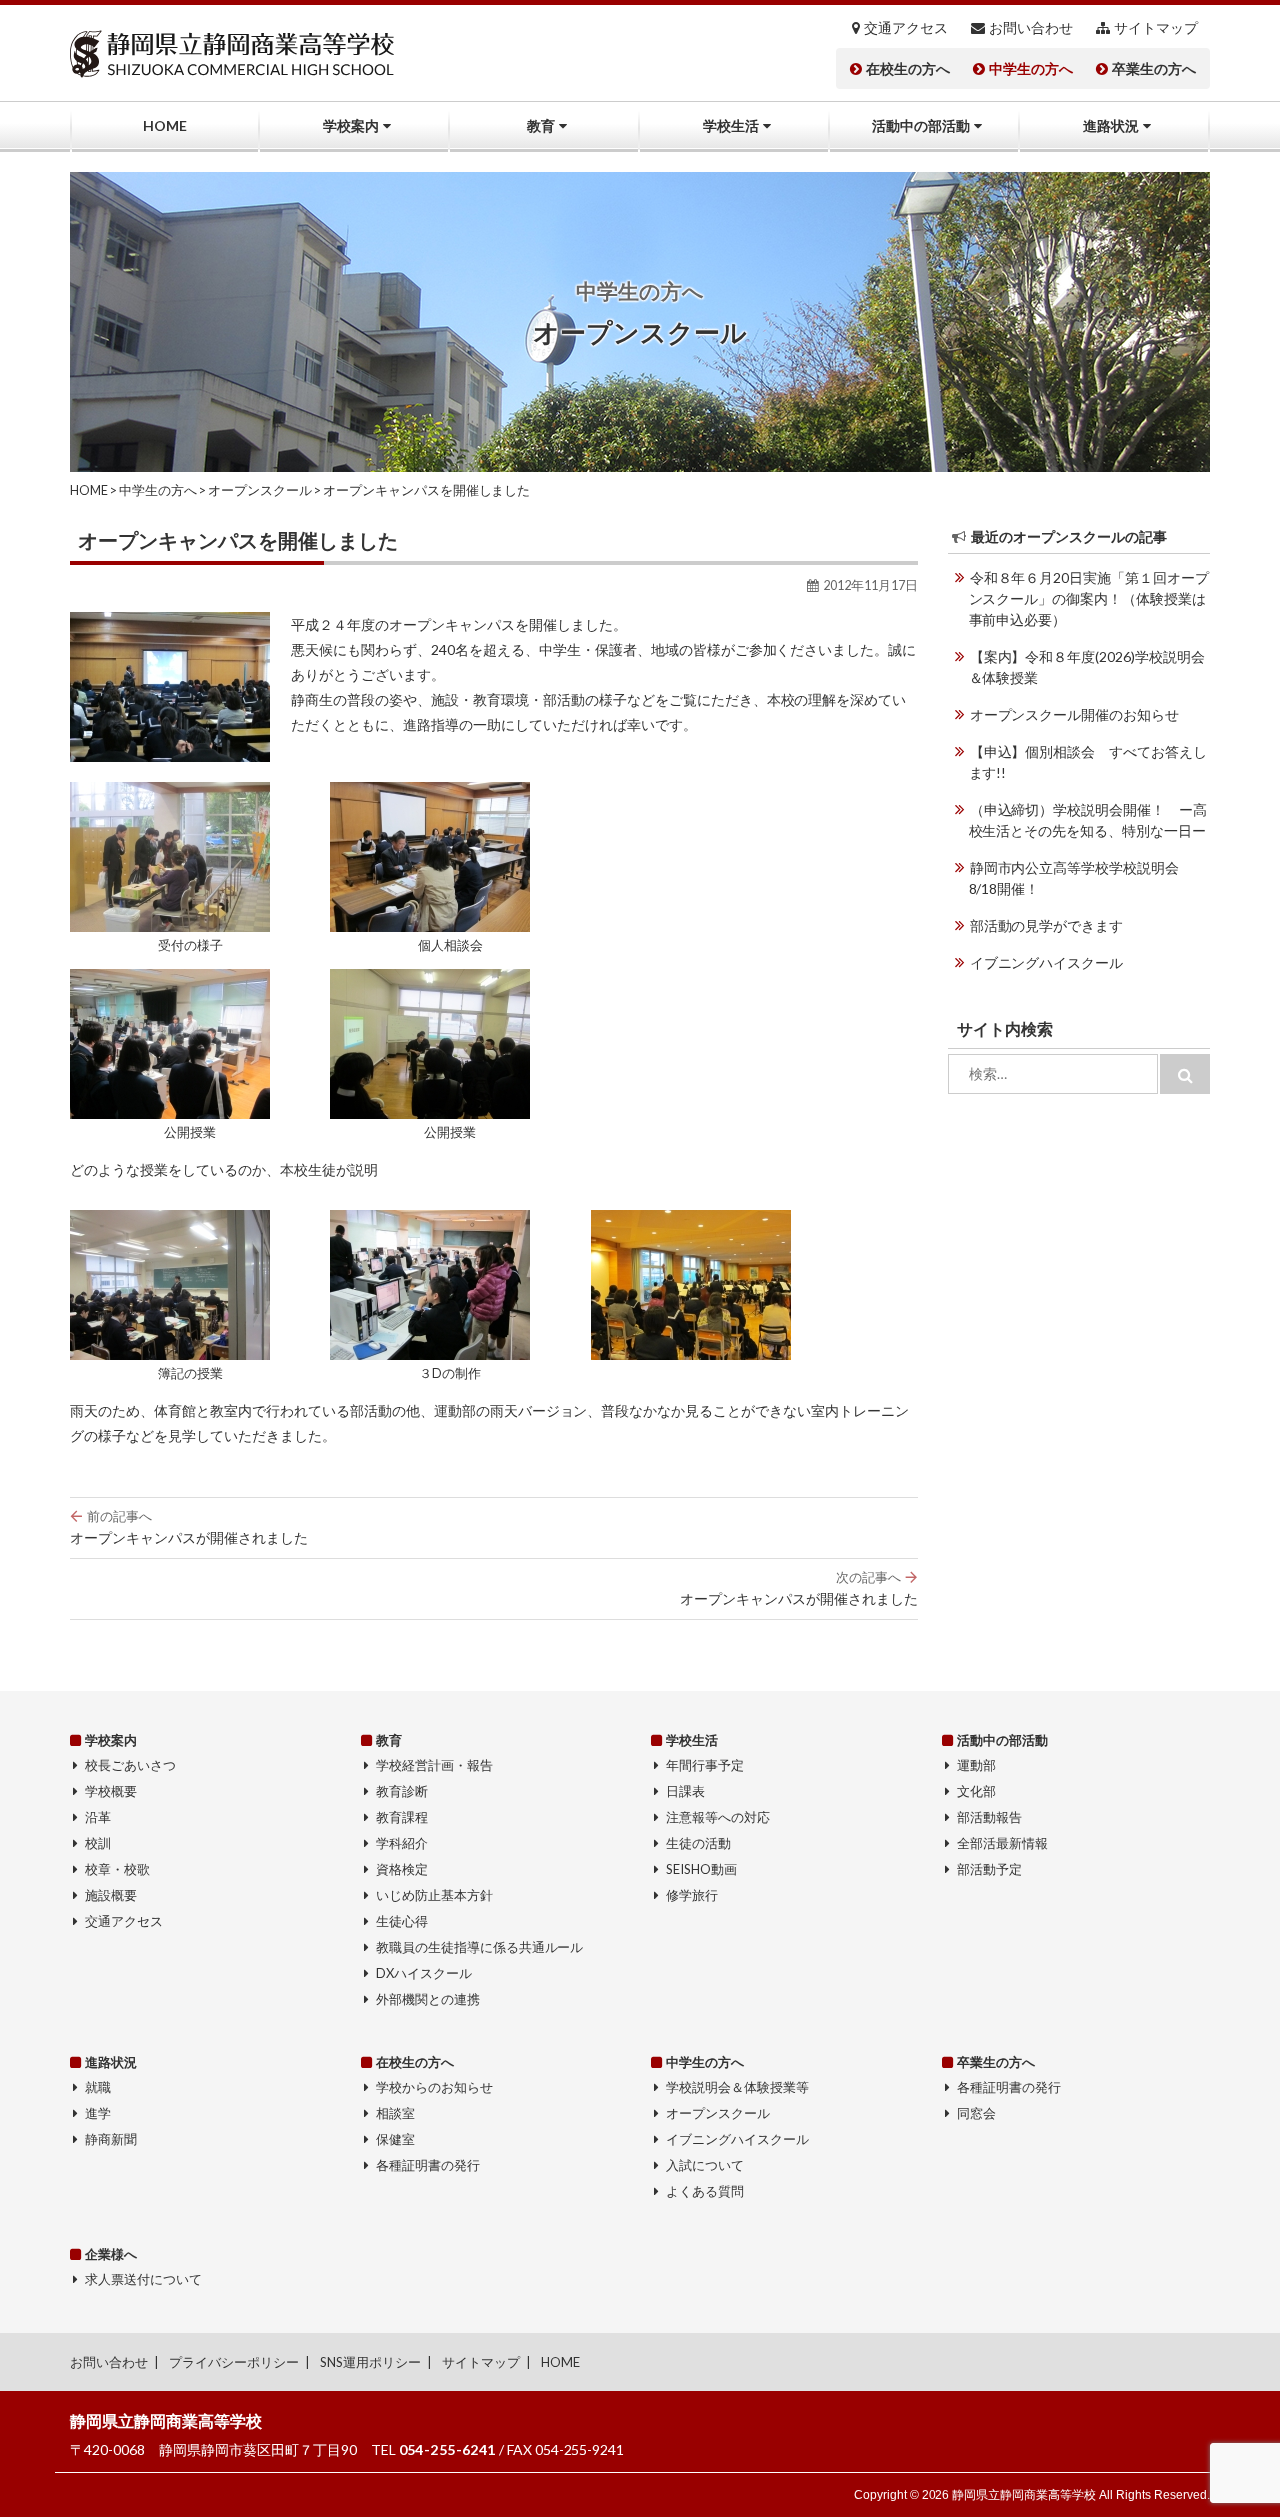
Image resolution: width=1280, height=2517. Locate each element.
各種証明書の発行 (428, 2165)
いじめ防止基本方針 (434, 1895)
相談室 (395, 2113)
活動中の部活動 (921, 125)
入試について (705, 2165)
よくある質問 (705, 2191)
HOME (165, 125)
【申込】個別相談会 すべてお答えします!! (1088, 762)
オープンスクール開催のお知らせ (1075, 714)
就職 (98, 2087)
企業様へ (111, 2254)
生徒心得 (402, 1921)
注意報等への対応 (718, 1817)
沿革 (98, 1817)
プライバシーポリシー (234, 2362)
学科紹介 (402, 1843)
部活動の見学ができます (1047, 925)
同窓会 (976, 2113)
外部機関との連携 (428, 1999)
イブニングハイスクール (1047, 962)
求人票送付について (143, 2279)
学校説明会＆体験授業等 (737, 2087)
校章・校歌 (117, 1869)
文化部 (976, 1791)
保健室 (395, 2139)
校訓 (98, 1843)
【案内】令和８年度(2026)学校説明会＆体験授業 (1087, 667)
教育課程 (402, 1817)
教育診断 (402, 1791)
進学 (98, 2113)
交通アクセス (906, 28)
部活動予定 (989, 1869)
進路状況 (1111, 125)
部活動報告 (989, 1817)
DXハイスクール (424, 1973)
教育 (541, 125)
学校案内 (351, 125)
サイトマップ (1156, 28)
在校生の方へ (908, 69)
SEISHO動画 (701, 1869)
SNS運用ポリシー (370, 2362)
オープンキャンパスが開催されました (189, 1527)
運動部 (976, 1765)
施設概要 (111, 1895)
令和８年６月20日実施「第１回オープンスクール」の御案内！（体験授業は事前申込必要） (1089, 598)
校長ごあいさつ (130, 1765)
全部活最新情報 (1002, 1843)
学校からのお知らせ (434, 2087)
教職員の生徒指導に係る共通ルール (480, 1947)
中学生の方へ (1031, 69)
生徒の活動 (698, 1843)
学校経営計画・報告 (434, 1765)
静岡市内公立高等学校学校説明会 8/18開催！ (1081, 878)
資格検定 (402, 1869)
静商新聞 (111, 2139)
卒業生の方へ (1154, 69)
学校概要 (111, 1791)
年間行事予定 (705, 1765)
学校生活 (731, 125)
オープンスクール (718, 2113)
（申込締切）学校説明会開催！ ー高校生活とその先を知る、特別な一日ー (1088, 820)
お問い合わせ (1031, 28)
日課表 (685, 1791)
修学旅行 (692, 1895)
